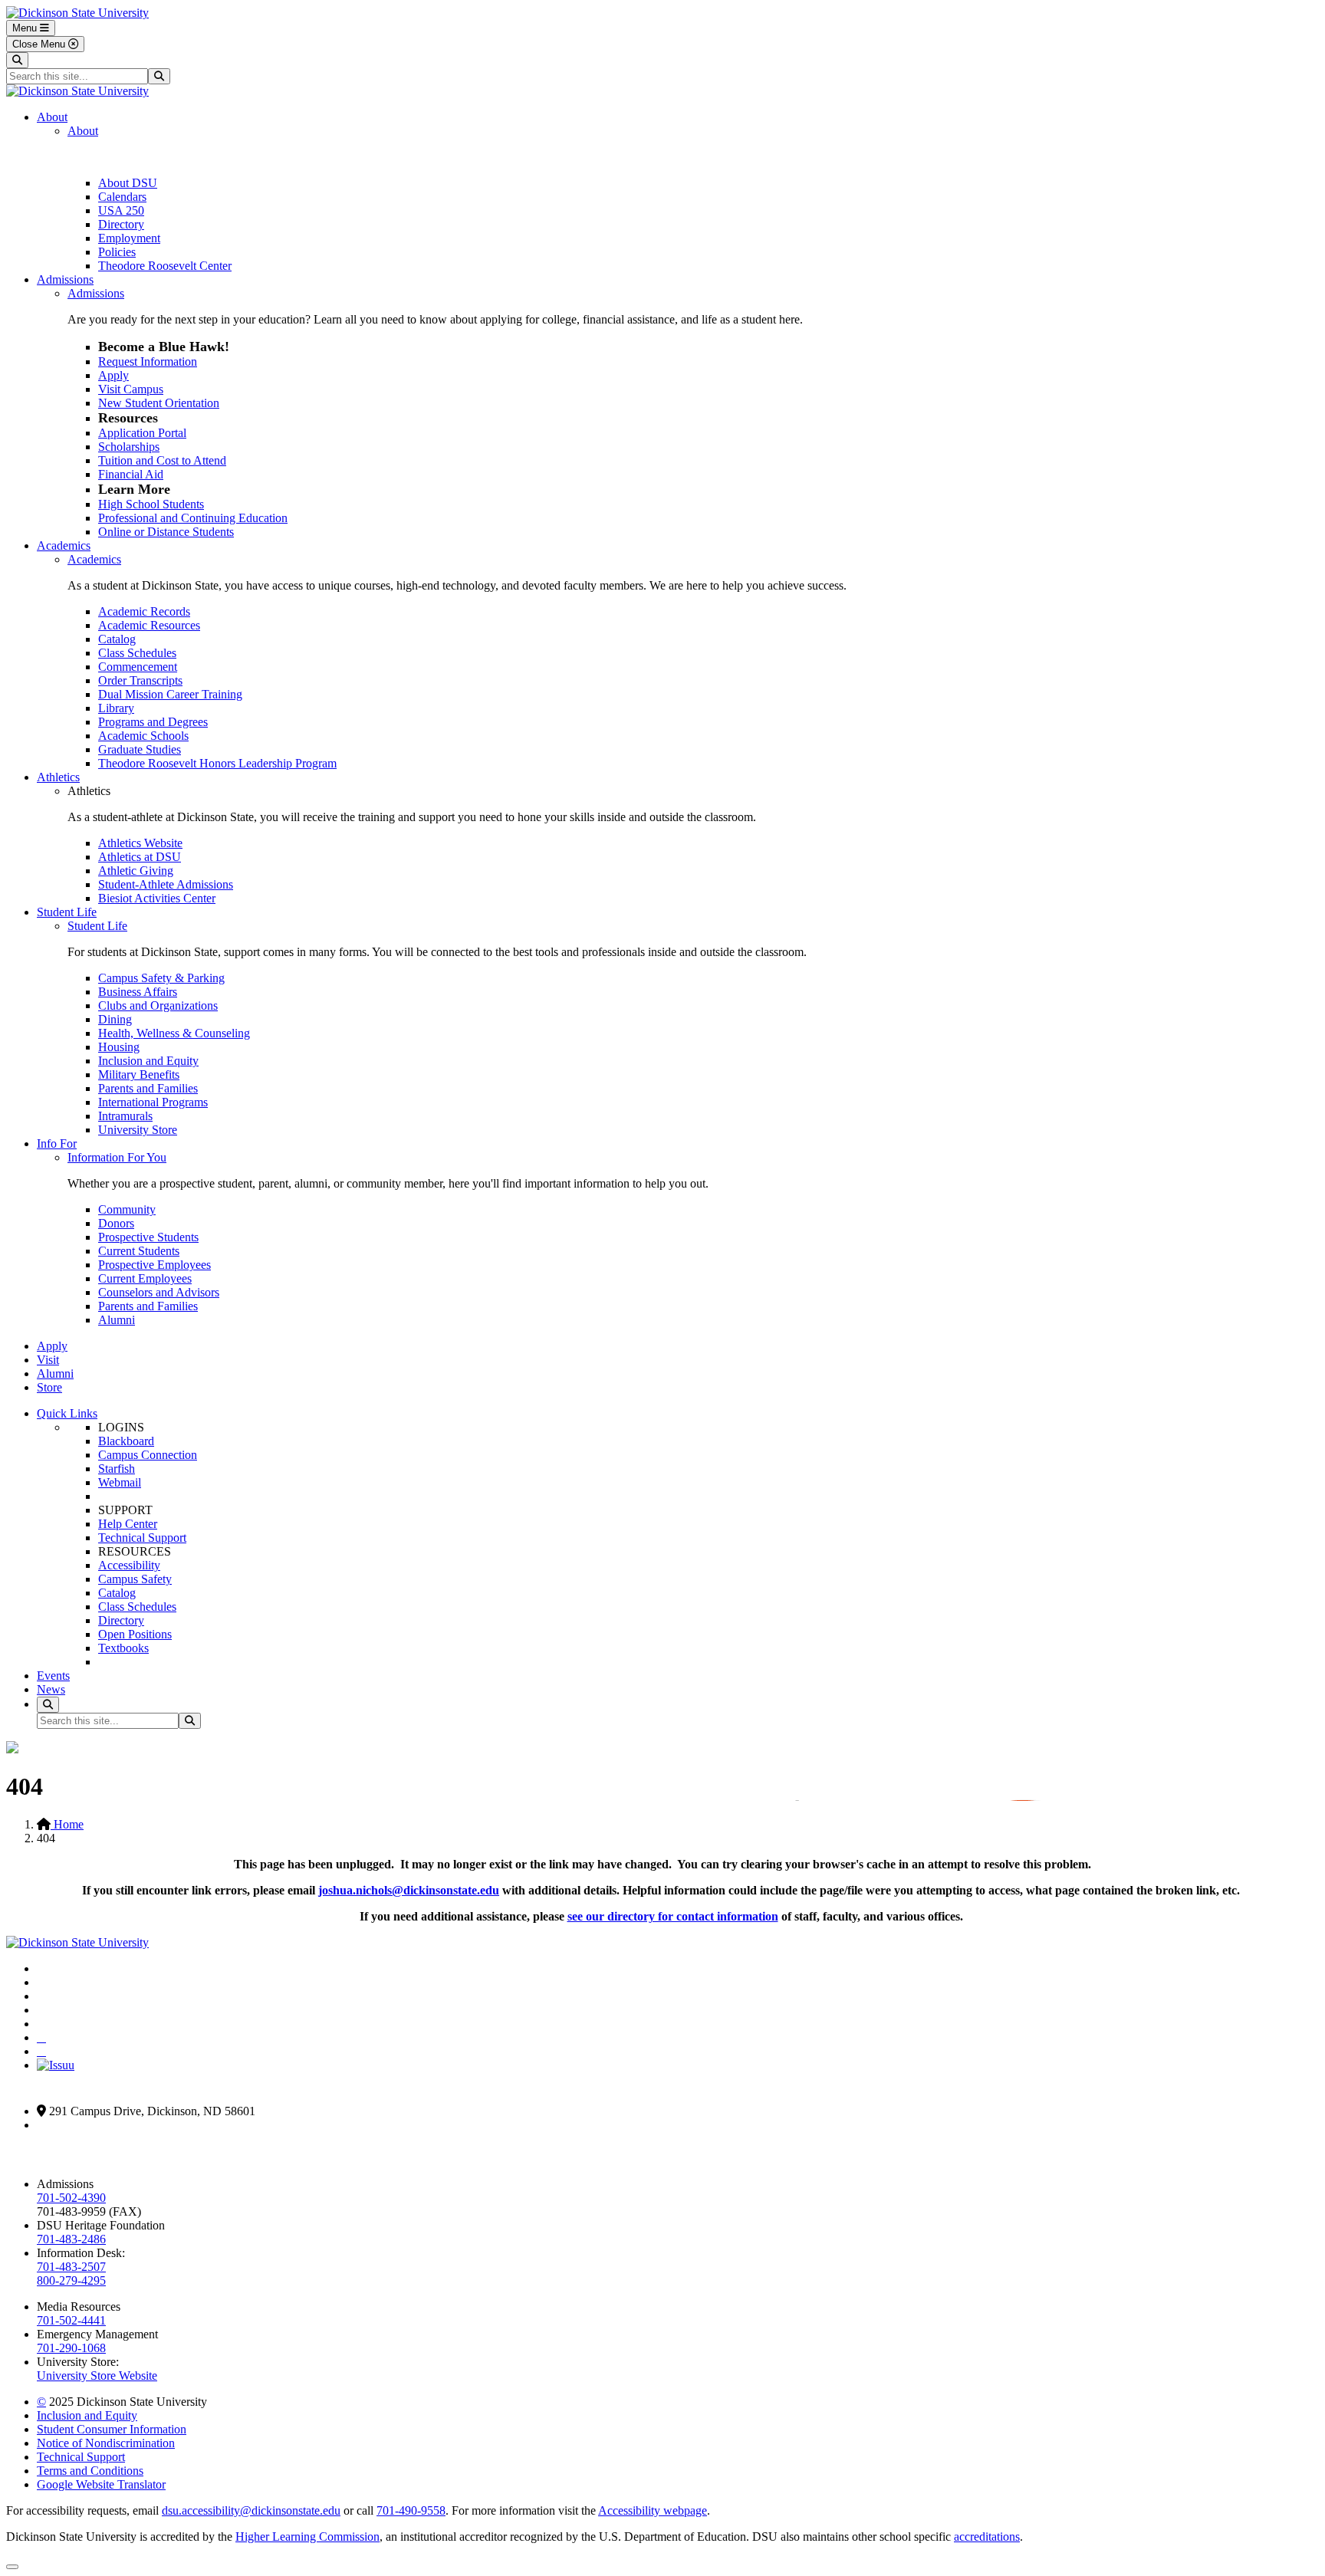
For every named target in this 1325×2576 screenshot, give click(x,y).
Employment (129, 238)
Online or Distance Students (166, 532)
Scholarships (129, 447)
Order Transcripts (140, 680)
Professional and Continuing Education (193, 518)
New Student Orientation (159, 403)
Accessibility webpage (653, 2510)
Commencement (138, 667)
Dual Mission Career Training (170, 694)
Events (53, 1676)
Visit (48, 1360)
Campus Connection (148, 1455)
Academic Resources (149, 625)
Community (127, 1209)
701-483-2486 (71, 2239)
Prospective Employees (155, 1265)
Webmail (120, 1482)
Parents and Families (148, 1088)
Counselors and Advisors (159, 1292)
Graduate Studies (140, 749)
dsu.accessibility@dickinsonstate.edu (251, 2510)
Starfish (117, 1469)
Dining (115, 1019)
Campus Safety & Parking (161, 978)
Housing (119, 1047)
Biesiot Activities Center (157, 898)
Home (67, 1824)
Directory (121, 224)
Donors (116, 1223)
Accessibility (129, 1565)
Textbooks (123, 1648)
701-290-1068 (71, 2348)
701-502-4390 (71, 2198)
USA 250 (121, 210)
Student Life (67, 912)
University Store (138, 1130)
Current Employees (145, 1278)
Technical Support (142, 1538)
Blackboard (126, 1441)
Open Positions (135, 1634)
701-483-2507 (71, 2267)
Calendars (122, 197)
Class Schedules (137, 653)
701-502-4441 (71, 2320)
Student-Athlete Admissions (166, 884)
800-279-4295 (71, 2280)
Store (49, 1387)
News (51, 1689)
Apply (113, 375)
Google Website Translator (101, 2484)
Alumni (117, 1320)
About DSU (128, 183)
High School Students (151, 504)
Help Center (128, 1524)
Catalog (117, 639)
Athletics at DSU (140, 857)
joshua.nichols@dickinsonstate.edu (409, 1890)
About (52, 117)
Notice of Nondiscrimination (106, 2443)
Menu (26, 28)
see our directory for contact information (673, 1916)
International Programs (153, 1102)
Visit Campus (131, 389)
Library (116, 708)
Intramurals (125, 1116)
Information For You (117, 1157)
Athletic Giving (136, 871)
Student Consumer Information (112, 2429)
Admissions (65, 279)
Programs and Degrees (153, 722)
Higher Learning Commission (307, 2537)
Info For (57, 1143)
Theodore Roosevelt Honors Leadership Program (217, 763)
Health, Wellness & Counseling (174, 1033)
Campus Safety (135, 1579)
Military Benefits (139, 1074)
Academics (64, 545)
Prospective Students (148, 1237)
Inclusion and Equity (148, 1061)
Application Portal (142, 433)
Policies (117, 252)
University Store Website (97, 2376)
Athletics (58, 777)
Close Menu (40, 44)
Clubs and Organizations (158, 1005)
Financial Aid (131, 474)
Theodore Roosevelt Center (165, 266)
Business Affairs (138, 992)
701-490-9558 (411, 2510)
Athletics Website (140, 843)
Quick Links (67, 1413)
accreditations (987, 2537)
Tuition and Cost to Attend (162, 460)
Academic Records (144, 611)
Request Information (148, 361)
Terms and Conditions (90, 2471)
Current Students (139, 1251)
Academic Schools (143, 736)
